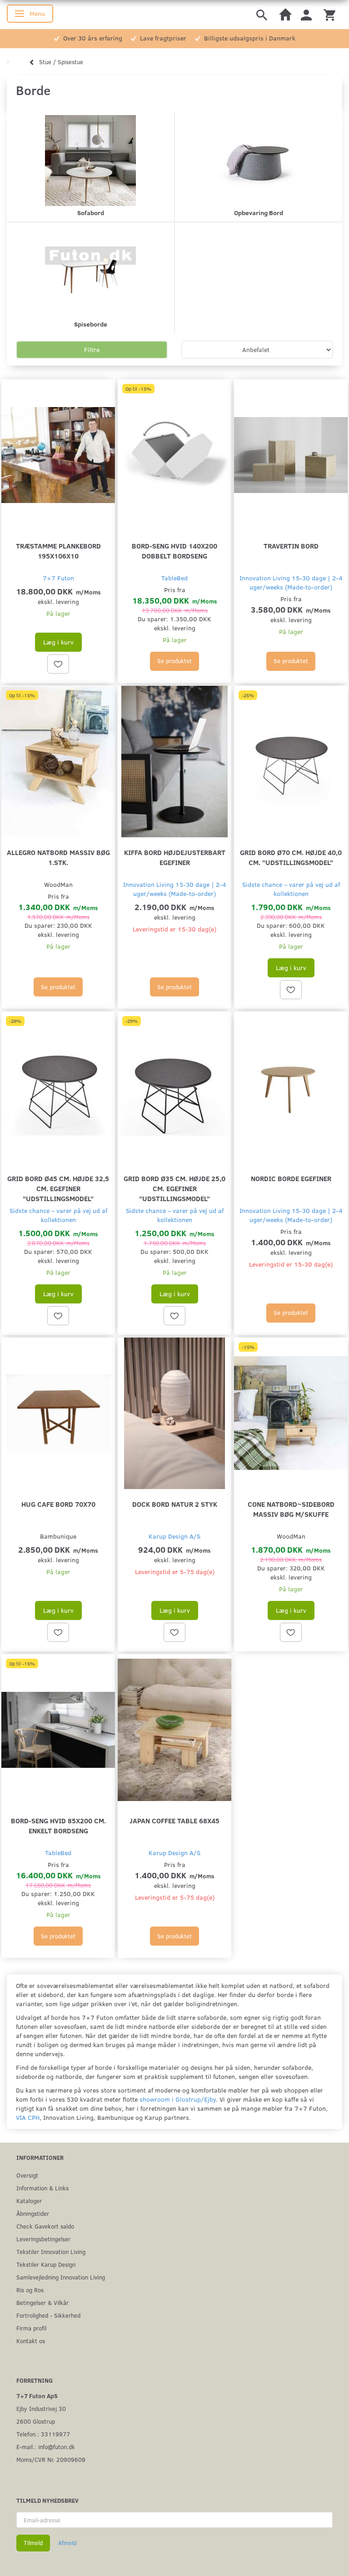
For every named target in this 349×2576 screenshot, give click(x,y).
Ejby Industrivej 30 (41, 2408)
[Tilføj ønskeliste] (58, 664)
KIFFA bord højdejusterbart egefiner (175, 857)
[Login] (306, 14)
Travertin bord (291, 546)
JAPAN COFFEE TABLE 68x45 (174, 1820)
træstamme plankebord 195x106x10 (58, 551)
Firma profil (31, 2328)
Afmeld (67, 2543)
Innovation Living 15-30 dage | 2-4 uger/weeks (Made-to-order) (291, 582)
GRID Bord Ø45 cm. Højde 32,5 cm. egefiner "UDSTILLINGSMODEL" (58, 1188)
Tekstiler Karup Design (46, 2264)
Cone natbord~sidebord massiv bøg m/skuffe (291, 1509)
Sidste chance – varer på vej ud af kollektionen (291, 889)
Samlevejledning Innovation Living (61, 2277)
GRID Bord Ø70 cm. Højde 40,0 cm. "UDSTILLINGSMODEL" (291, 857)
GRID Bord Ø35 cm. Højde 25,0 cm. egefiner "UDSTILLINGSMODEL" (174, 1188)
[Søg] (262, 14)
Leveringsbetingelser (43, 2239)
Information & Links (42, 2188)
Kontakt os (31, 2341)
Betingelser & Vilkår (42, 2302)
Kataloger (29, 2201)
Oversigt (27, 2175)
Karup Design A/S (174, 1536)
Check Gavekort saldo (45, 2226)
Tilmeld (33, 2543)
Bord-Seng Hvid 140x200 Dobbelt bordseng (174, 551)
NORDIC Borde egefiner (291, 1178)
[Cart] (329, 14)
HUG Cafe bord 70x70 (58, 1504)
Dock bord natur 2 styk (175, 1504)
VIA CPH (28, 2117)
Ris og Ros (30, 2290)
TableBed (174, 578)
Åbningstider (33, 2213)
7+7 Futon (58, 578)
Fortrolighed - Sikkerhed (48, 2315)
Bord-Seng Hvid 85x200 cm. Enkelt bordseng (58, 1825)
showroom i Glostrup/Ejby (178, 2099)
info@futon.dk (57, 2447)
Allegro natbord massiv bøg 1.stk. (58, 857)
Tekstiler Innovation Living (51, 2251)
